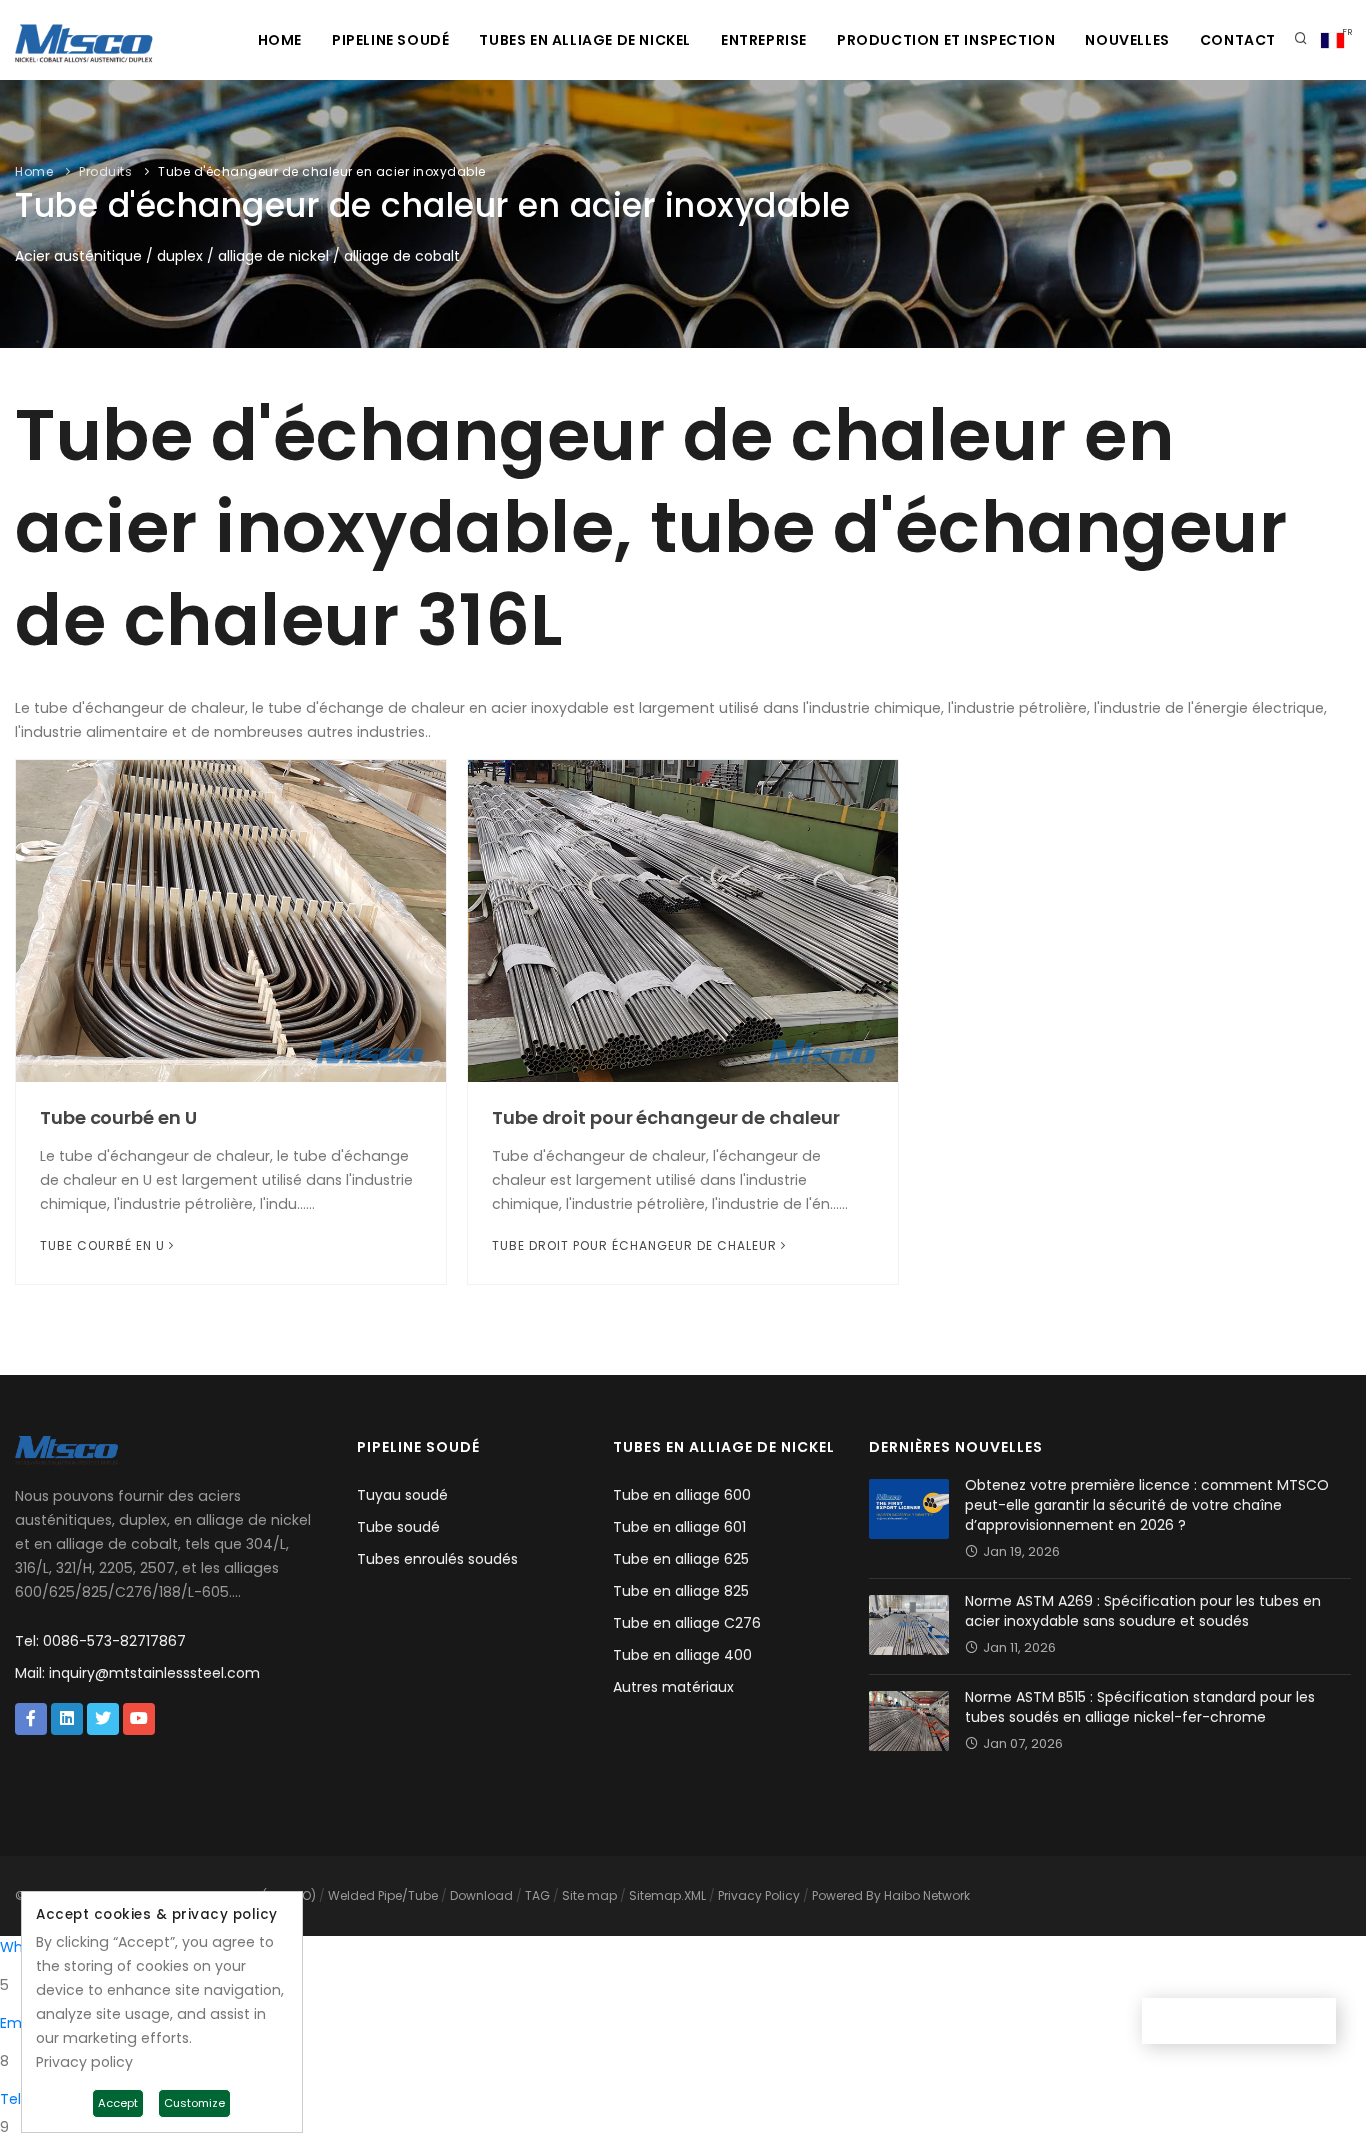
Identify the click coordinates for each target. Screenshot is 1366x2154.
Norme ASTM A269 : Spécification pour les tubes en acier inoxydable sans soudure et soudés (1143, 1611)
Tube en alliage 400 (682, 1655)
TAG (537, 1895)
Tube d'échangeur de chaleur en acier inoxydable (322, 171)
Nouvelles (1127, 40)
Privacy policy (84, 2062)
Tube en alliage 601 (679, 1527)
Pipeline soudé (390, 40)
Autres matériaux (673, 1687)
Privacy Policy (759, 1895)
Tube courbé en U (118, 1117)
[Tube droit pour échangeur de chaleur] (683, 920)
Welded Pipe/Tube (383, 1895)
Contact (1238, 40)
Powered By (848, 1895)
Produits (105, 171)
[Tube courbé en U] (231, 920)
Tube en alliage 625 (681, 1559)
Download (481, 1895)
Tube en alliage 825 (681, 1591)
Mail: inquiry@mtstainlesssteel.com (137, 1673)
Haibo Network (927, 1895)
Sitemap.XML (667, 1895)
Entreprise (764, 40)
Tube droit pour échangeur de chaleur (665, 1117)
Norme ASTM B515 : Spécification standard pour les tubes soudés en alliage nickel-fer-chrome (1140, 1707)
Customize (194, 2103)
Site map (589, 1895)
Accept (118, 2103)
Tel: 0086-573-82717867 (100, 1641)
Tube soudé (398, 1527)
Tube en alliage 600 (682, 1495)
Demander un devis (1246, 2020)
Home (280, 40)
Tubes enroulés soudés (437, 1559)
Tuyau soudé (402, 1495)
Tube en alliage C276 (687, 1623)
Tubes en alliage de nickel (585, 40)
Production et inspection (946, 40)
